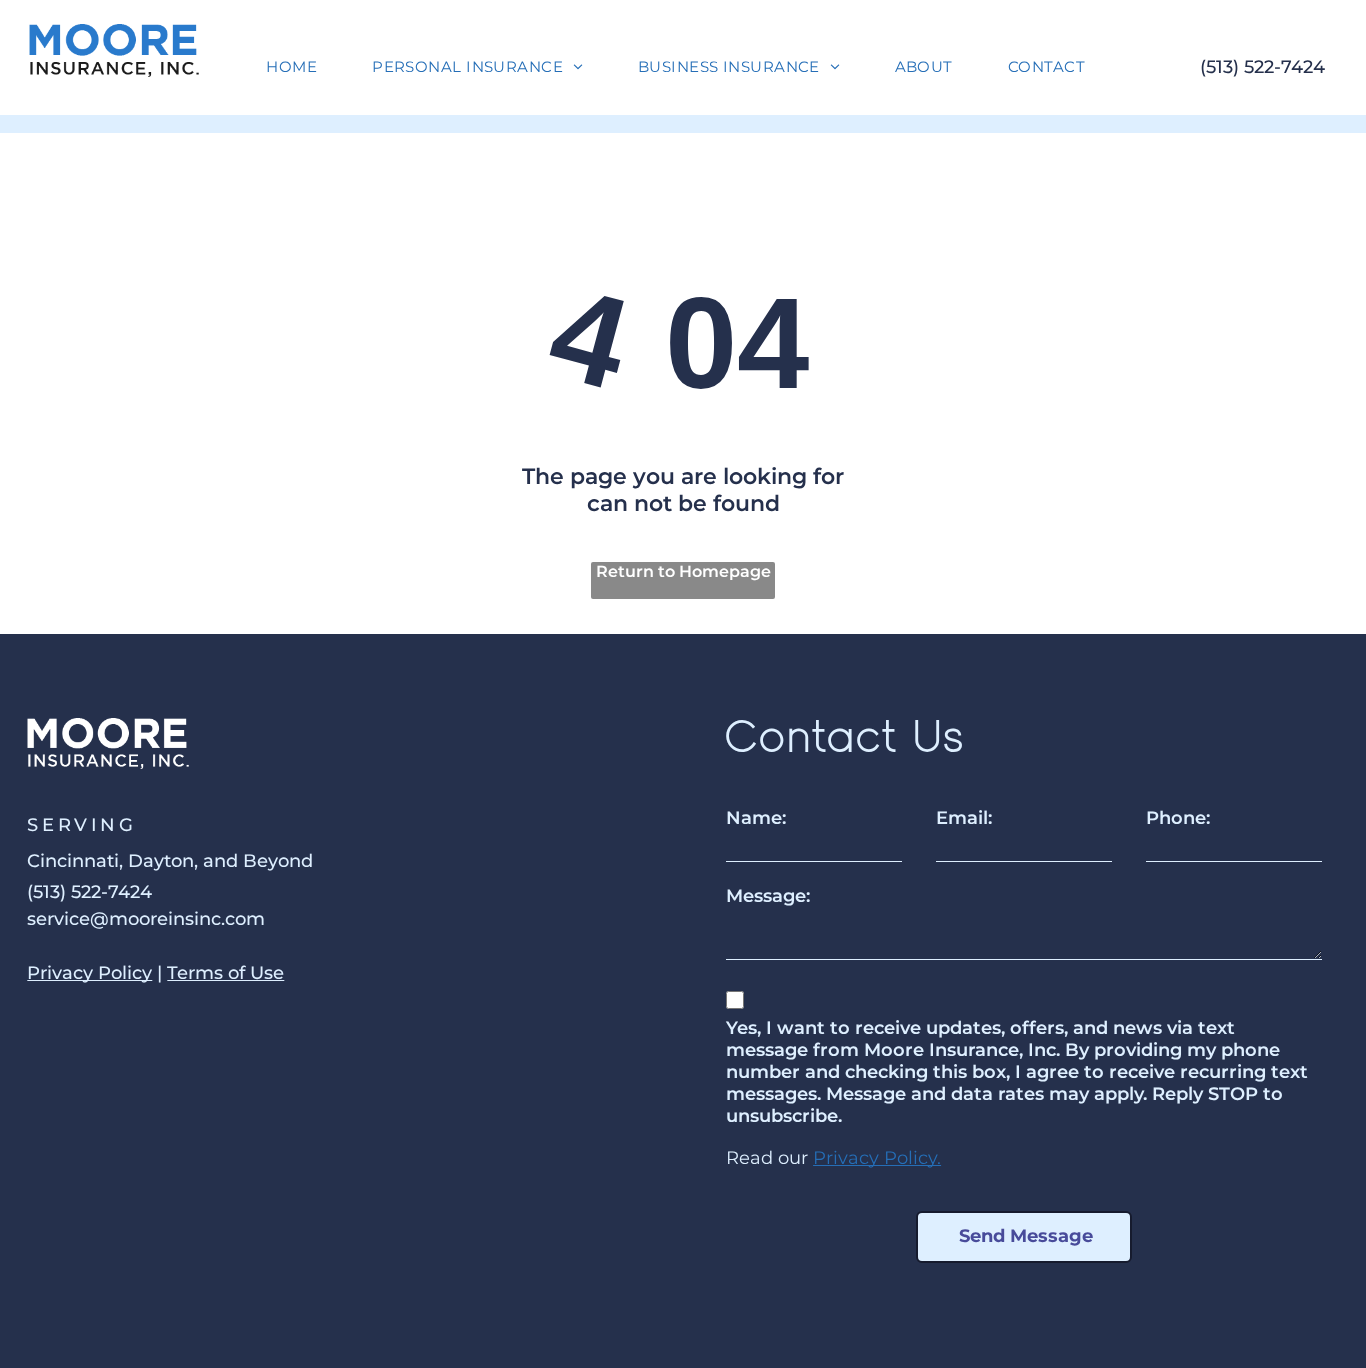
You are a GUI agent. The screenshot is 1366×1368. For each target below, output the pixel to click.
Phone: (1178, 818)
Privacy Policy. (877, 1158)
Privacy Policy (89, 973)
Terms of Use (225, 973)
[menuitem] (299, 66)
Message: (768, 896)
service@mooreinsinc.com (146, 919)
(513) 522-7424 (1262, 67)
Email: (964, 818)
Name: (756, 818)
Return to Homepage (683, 571)
